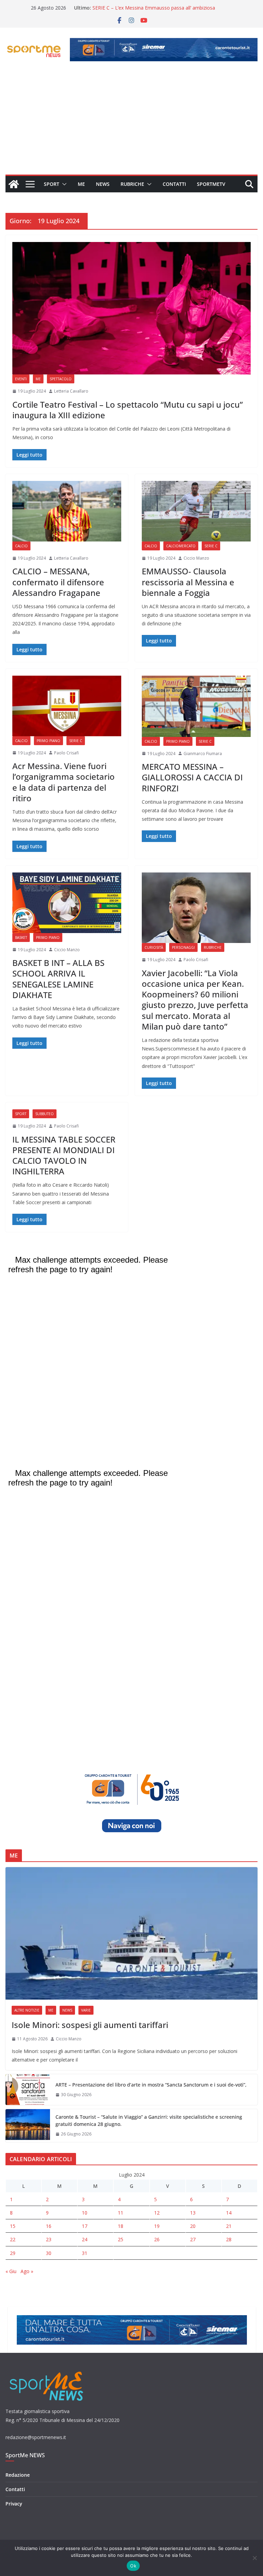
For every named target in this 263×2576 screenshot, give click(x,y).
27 (193, 2239)
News (103, 184)
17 (85, 2226)
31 (85, 2253)
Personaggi (183, 947)
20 (193, 2226)
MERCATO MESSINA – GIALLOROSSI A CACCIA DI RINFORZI (192, 777)
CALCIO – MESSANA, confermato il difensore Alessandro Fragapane (58, 582)
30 (49, 2253)
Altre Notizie (27, 2010)
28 (229, 2239)
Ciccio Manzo (196, 558)
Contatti (174, 184)
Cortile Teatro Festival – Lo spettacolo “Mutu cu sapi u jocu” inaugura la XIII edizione (128, 410)
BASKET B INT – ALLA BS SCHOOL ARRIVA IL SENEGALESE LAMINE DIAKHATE (58, 979)
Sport (52, 184)
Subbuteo (45, 1114)
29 (13, 2253)
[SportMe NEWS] (14, 184)
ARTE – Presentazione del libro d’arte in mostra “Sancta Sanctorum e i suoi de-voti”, (151, 2085)
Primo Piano (48, 741)
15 (13, 2226)
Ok (133, 2566)
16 (49, 2226)
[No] (254, 2558)
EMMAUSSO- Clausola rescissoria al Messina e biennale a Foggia (188, 582)
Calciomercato (181, 546)
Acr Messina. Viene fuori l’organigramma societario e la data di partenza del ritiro (64, 782)
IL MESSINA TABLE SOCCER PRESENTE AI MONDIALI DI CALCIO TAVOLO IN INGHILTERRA (64, 1155)
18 (121, 2226)
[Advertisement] (131, 123)
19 (157, 2226)
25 (121, 2239)
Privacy (14, 2504)
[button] (63, 184)
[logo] (47, 2371)
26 (157, 2239)
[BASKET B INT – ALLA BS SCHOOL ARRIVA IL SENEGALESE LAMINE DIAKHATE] (67, 903)
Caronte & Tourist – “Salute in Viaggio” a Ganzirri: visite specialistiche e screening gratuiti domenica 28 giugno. (149, 2120)
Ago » (27, 2271)
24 (85, 2239)
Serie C (211, 546)
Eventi (21, 379)
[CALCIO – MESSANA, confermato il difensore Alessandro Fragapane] (67, 511)
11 (121, 2213)
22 (13, 2239)
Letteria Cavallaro (71, 391)
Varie (86, 2010)
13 (193, 2213)
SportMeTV (211, 184)
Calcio (21, 546)
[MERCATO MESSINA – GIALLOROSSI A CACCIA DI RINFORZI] (196, 706)
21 (229, 2226)
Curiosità (154, 947)
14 (229, 2213)
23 (49, 2239)
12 (157, 2213)
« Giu (11, 2271)
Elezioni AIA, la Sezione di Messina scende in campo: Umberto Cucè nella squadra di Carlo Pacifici (151, 11)
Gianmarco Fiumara (203, 754)
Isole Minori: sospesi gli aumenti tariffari (90, 2025)
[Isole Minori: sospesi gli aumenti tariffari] (131, 1933)
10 (85, 2213)
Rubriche (132, 184)
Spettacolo (61, 379)
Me (81, 184)
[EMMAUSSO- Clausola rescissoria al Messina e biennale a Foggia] (196, 511)
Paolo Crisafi (66, 753)
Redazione (18, 2475)
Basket (21, 938)
